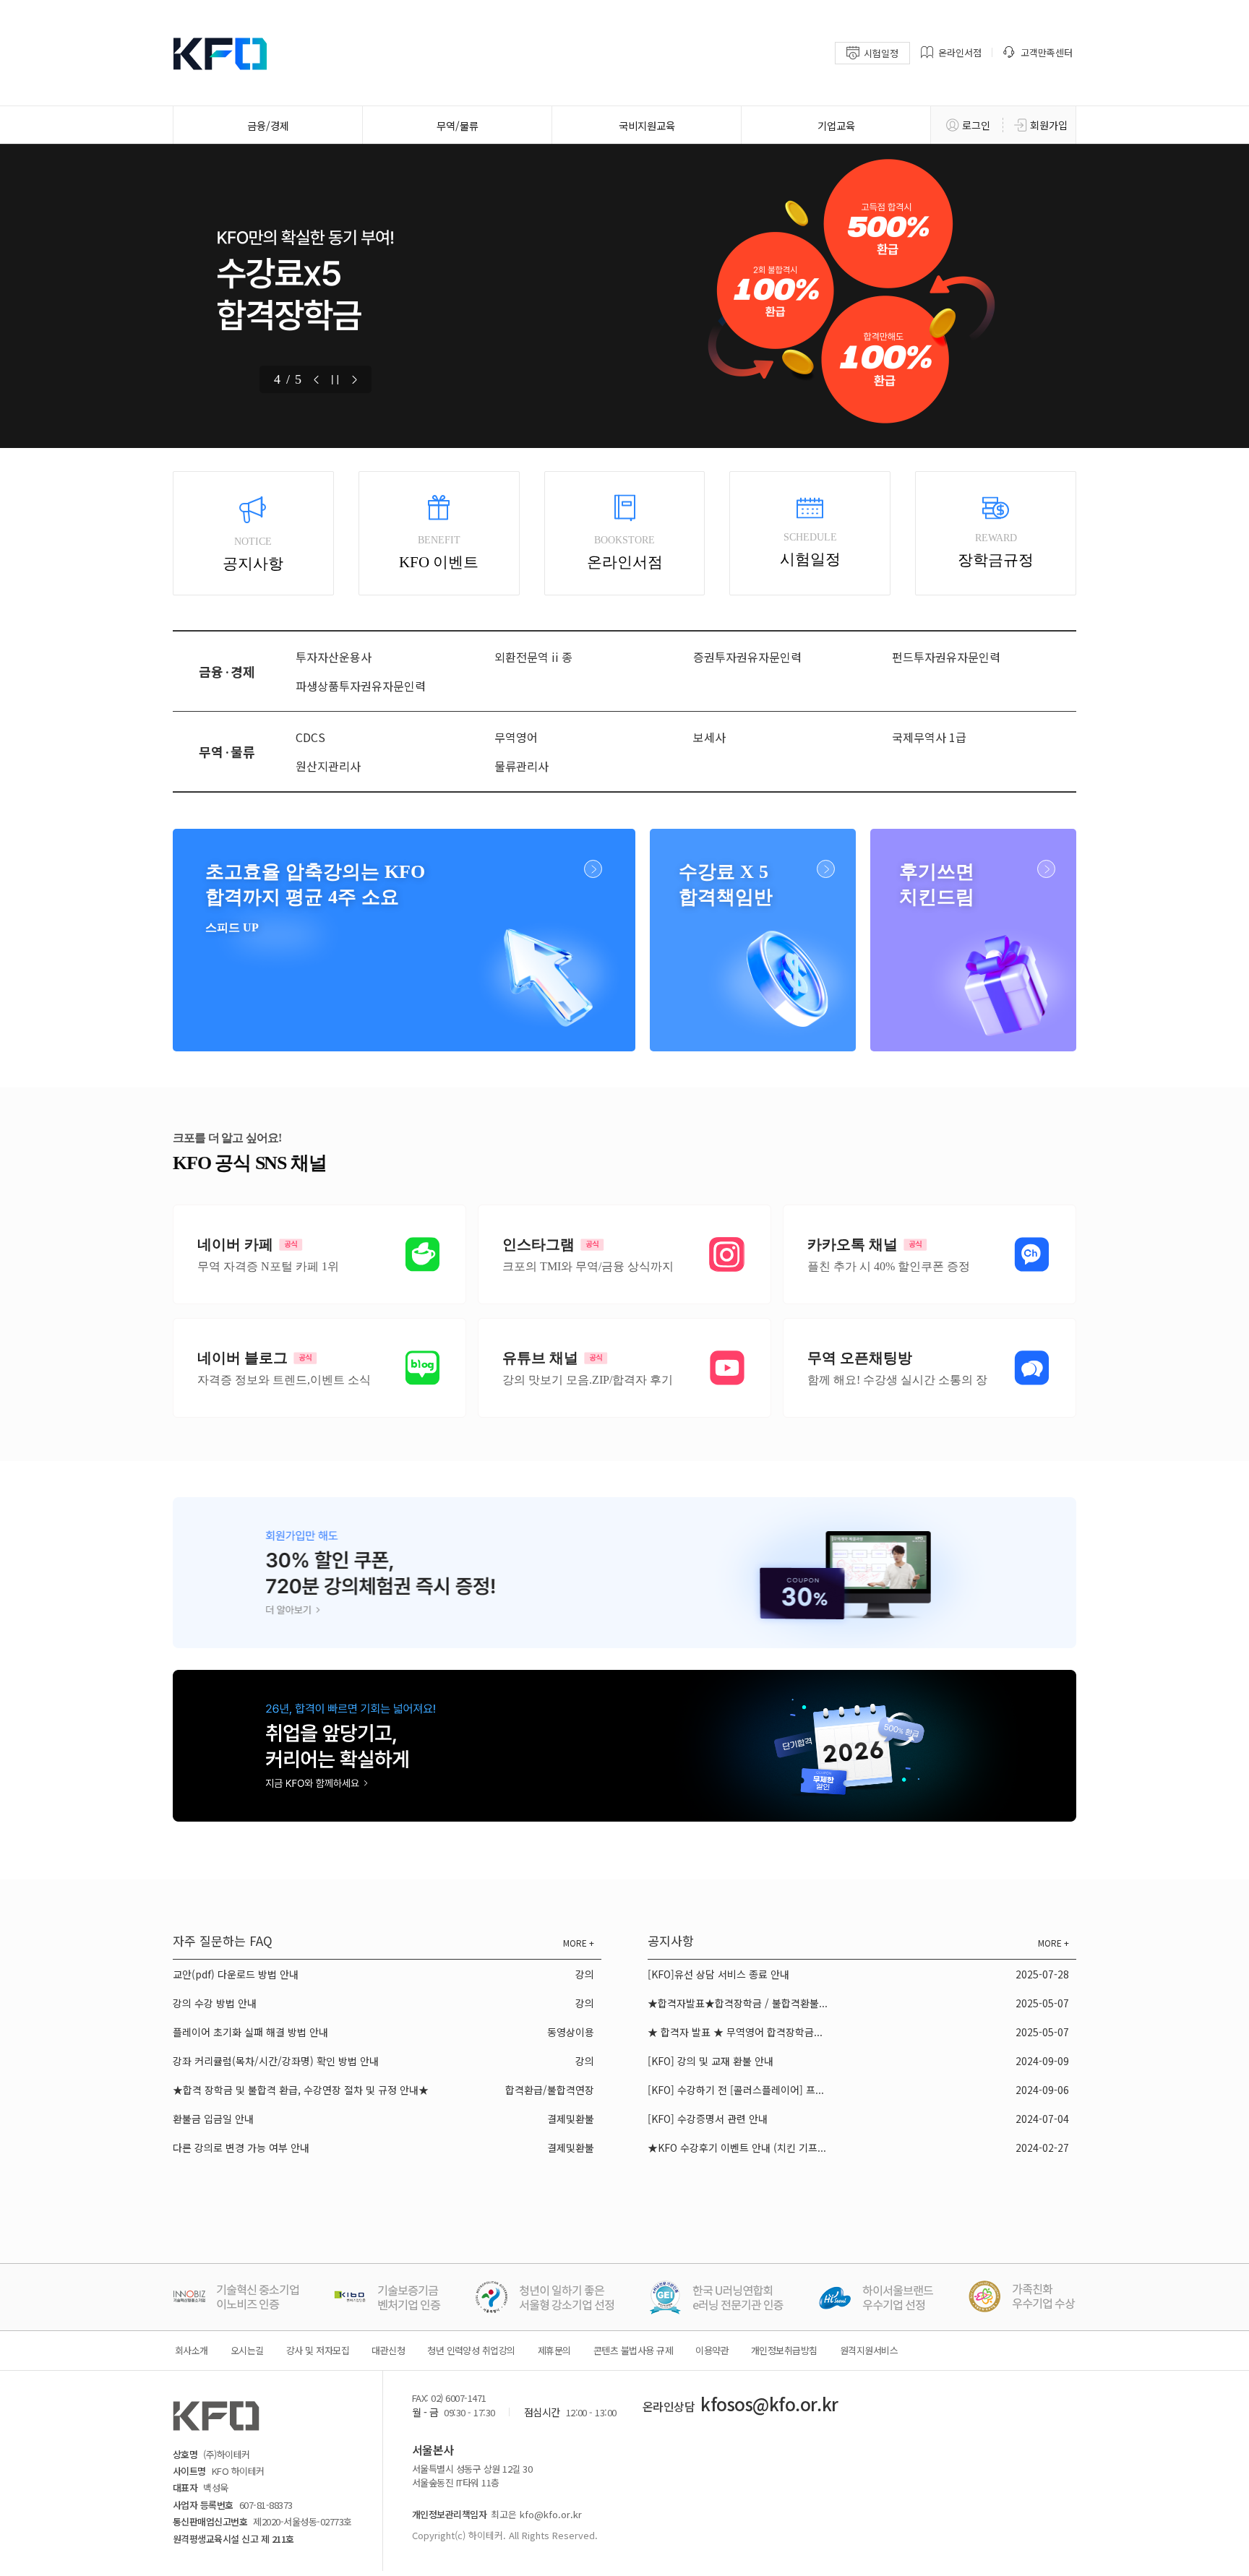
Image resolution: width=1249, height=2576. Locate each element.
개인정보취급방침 (784, 2350)
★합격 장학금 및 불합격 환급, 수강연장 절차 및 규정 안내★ (301, 2090)
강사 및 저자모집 (318, 2350)
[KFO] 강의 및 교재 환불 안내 (711, 2061)
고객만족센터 (1047, 52)
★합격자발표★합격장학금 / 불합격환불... (738, 2003)
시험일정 (881, 53)
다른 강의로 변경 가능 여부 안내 (241, 2148)
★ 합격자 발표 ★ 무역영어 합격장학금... (735, 2032)
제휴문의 (554, 2350)
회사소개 (192, 2350)
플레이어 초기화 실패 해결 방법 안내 (250, 2032)
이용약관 (712, 2350)
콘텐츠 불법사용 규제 (633, 2350)
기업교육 (836, 125)
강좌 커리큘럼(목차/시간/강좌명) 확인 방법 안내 (276, 2061)
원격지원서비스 (869, 2350)
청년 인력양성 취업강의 (471, 2350)
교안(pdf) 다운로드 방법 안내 (236, 1974)
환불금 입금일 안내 (213, 2119)
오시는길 (247, 2350)
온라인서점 (960, 52)
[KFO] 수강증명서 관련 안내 (708, 2119)
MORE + (579, 1943)
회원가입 (1049, 125)
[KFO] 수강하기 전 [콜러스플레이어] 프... (736, 2090)
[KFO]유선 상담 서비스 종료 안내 (718, 1974)
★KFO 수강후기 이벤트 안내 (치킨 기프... (737, 2148)
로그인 (976, 125)
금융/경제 (268, 125)
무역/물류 (458, 125)
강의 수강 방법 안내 (215, 2003)
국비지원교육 (647, 125)
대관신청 (388, 2350)
